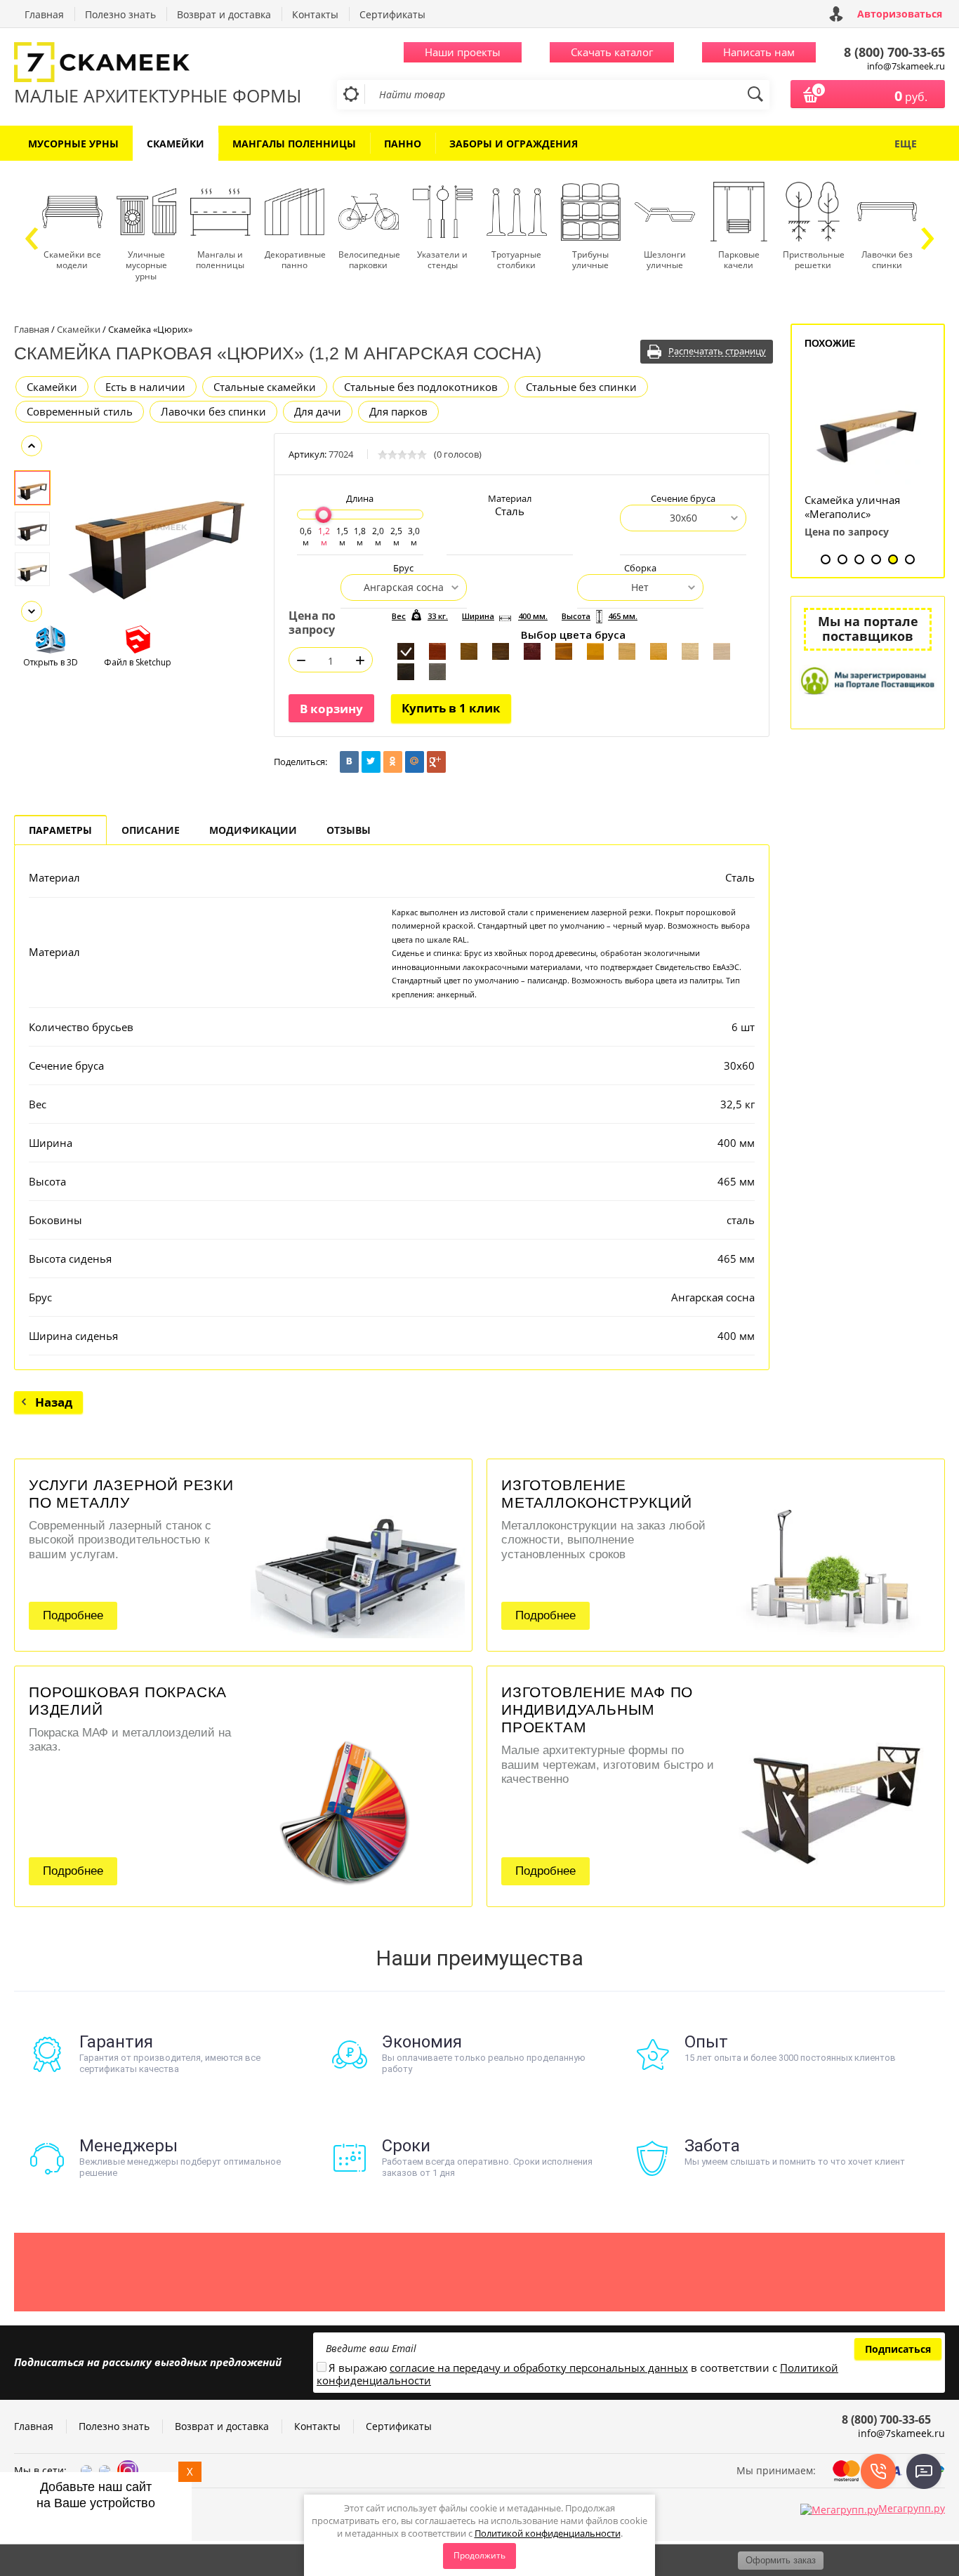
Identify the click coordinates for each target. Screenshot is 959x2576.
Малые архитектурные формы (158, 95)
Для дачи (318, 411)
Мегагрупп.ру (912, 2508)
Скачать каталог (612, 52)
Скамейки (52, 387)
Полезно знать (120, 14)
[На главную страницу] (158, 64)
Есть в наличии (145, 387)
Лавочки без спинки (213, 411)
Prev (32, 446)
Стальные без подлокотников (421, 387)
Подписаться (898, 2349)
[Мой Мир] (415, 762)
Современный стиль (80, 411)
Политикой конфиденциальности (548, 2533)
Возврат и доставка (224, 14)
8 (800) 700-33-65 (894, 52)
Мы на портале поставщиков (868, 629)
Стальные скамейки (265, 387)
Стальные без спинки (581, 387)
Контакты (315, 14)
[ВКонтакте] (349, 762)
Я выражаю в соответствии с (577, 2375)
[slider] (323, 515)
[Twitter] (371, 762)
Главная (44, 14)
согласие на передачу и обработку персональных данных (539, 2368)
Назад (54, 1402)
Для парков (398, 411)
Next (32, 611)
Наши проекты (463, 52)
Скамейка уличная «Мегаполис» (852, 507)
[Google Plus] (436, 762)
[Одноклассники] (393, 762)
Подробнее (73, 1615)
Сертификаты (392, 14)
